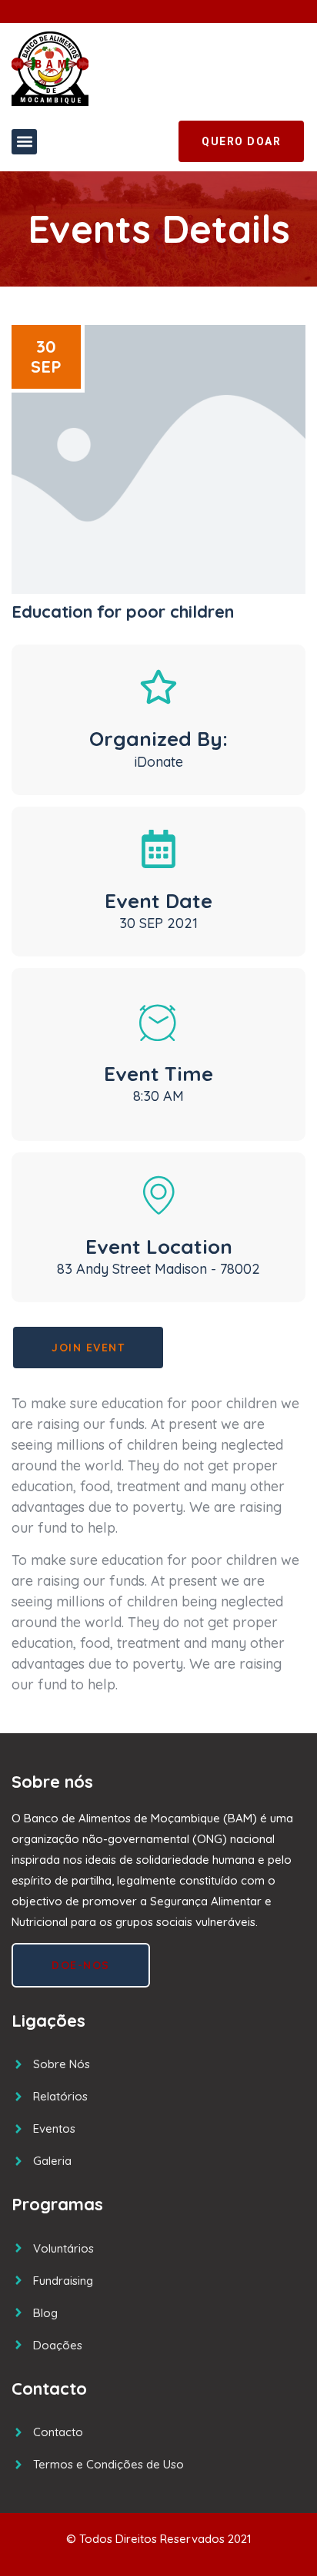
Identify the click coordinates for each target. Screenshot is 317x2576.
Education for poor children (123, 612)
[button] (24, 142)
